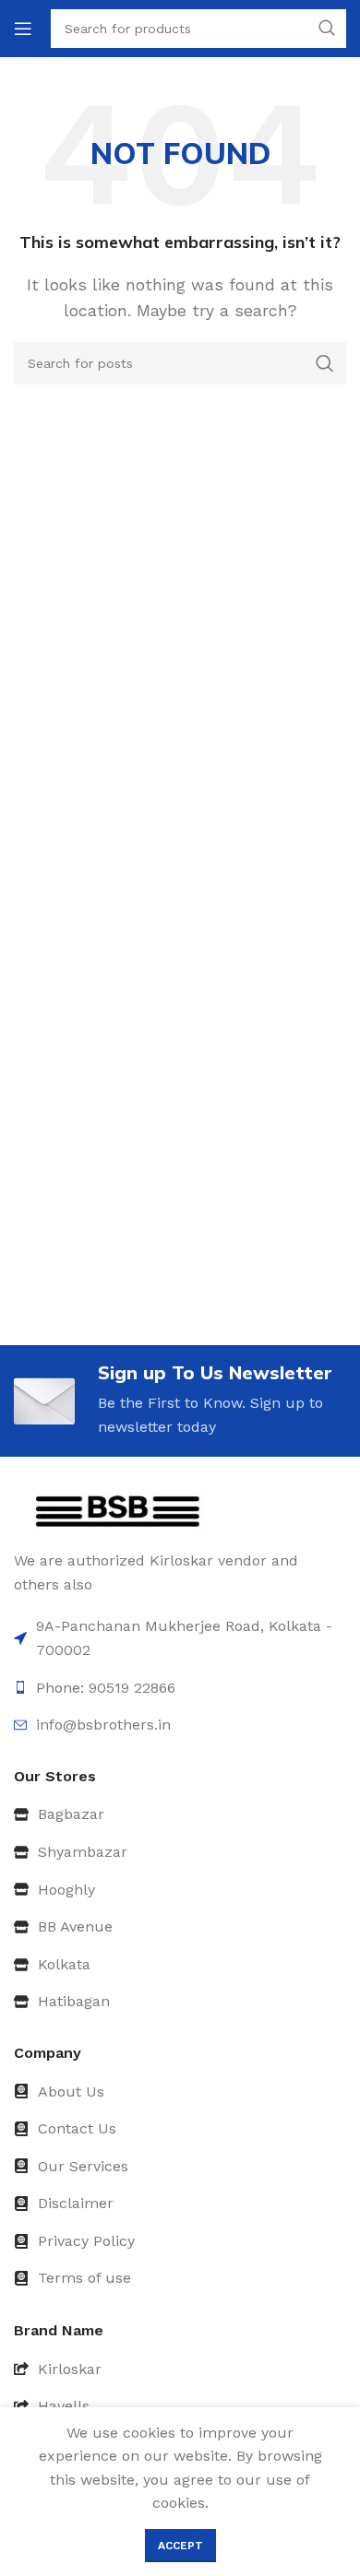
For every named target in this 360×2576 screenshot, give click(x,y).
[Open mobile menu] (23, 29)
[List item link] (180, 1814)
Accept (180, 2546)
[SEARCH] (325, 363)
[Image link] (118, 1511)
